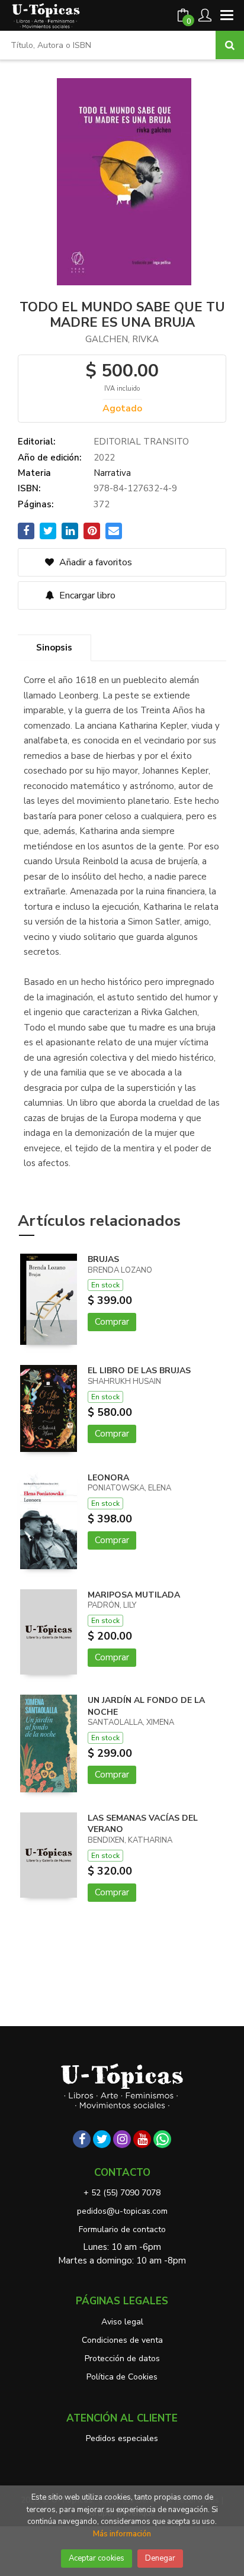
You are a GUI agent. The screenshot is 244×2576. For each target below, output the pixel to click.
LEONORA (108, 1478)
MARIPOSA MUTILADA (134, 1595)
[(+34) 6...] (162, 2139)
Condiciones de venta (122, 2340)
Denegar (160, 2558)
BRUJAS (103, 1259)
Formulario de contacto (122, 2229)
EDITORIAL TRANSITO (141, 442)
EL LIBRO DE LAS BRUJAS (139, 1371)
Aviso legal (122, 2322)
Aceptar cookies (97, 2558)
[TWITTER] (102, 2139)
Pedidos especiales (122, 2438)
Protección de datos (122, 2358)
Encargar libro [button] (86, 595)
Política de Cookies (122, 2377)
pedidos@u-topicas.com (122, 2211)
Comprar (112, 1322)
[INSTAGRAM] (122, 2139)
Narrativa (112, 473)
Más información (122, 2534)
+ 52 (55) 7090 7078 (122, 2193)
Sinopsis (54, 648)
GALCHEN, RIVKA (122, 339)
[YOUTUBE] (142, 2139)
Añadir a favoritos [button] (94, 562)
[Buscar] (230, 45)
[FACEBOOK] (82, 2139)
